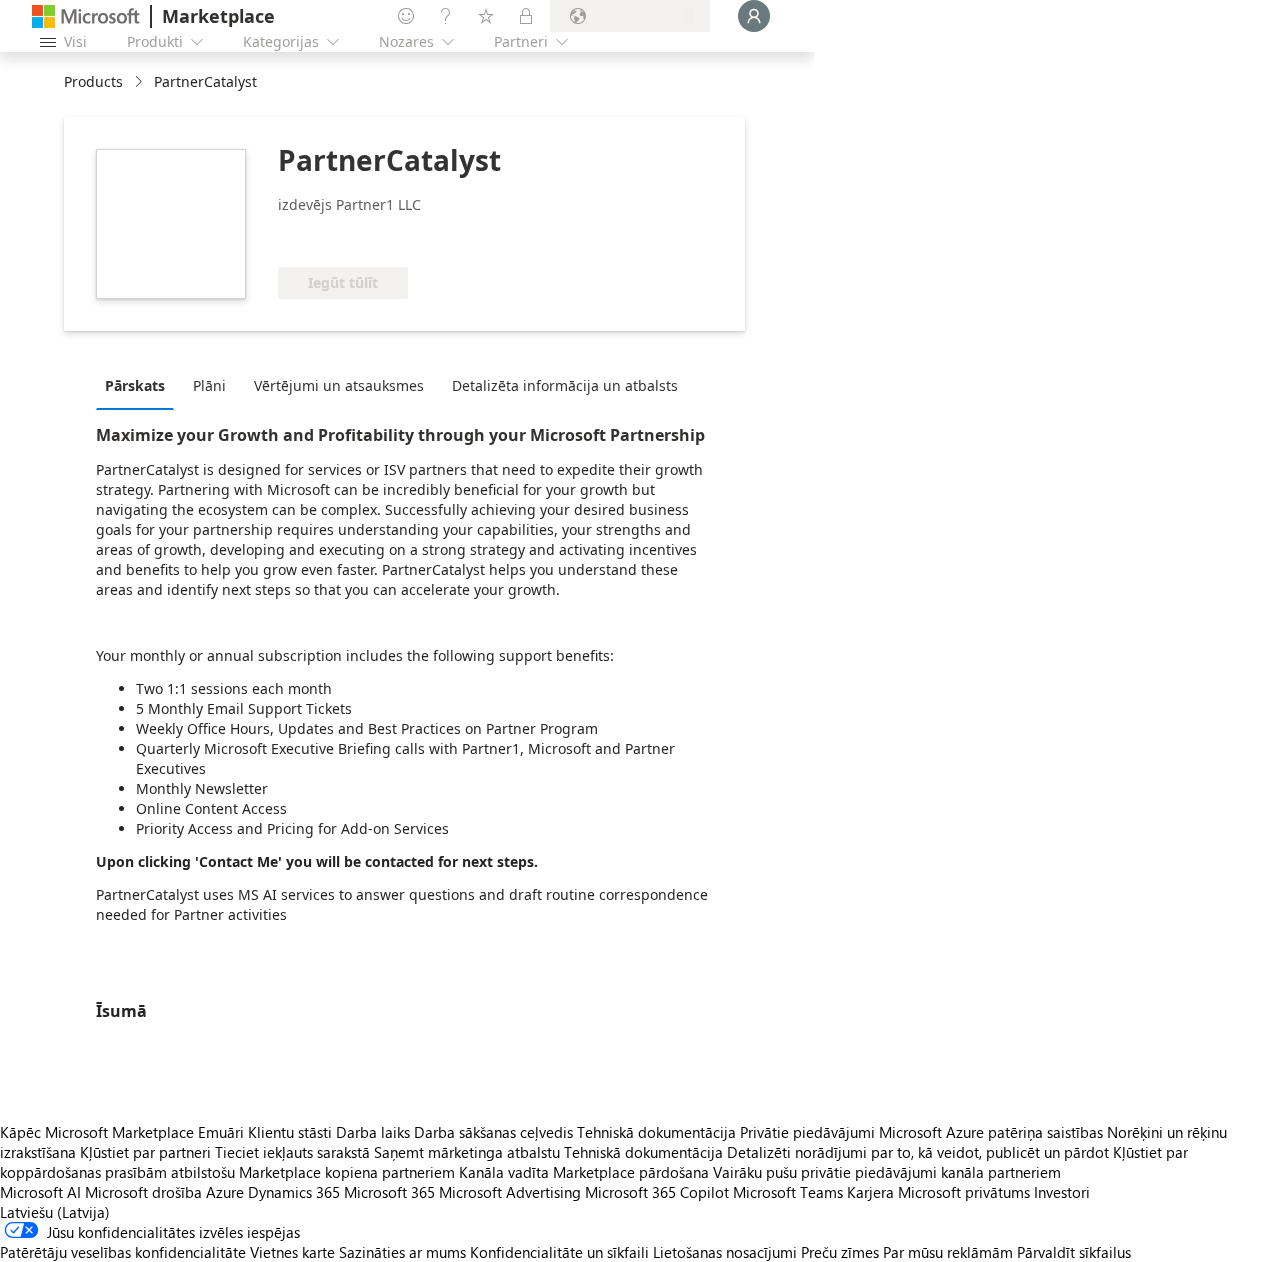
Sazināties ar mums (402, 1252)
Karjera (870, 1192)
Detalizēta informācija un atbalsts (565, 385)
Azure (225, 1192)
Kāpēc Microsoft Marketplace (97, 1132)
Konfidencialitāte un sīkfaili (559, 1252)
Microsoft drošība (143, 1192)
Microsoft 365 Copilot (657, 1192)
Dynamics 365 (294, 1192)
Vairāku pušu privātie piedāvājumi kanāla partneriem (887, 1172)
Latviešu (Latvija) (55, 1212)
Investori (1062, 1192)
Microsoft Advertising (510, 1192)
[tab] (140, 385)
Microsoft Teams (788, 1192)
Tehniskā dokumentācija (656, 1132)
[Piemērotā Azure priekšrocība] (359, 237)
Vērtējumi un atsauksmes (339, 385)
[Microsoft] (86, 16)
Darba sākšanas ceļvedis (493, 1132)
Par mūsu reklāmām (948, 1252)
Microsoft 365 (389, 1192)
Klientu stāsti (290, 1132)
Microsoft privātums (964, 1192)
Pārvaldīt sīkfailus (1074, 1252)
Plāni (209, 385)
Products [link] (93, 81)
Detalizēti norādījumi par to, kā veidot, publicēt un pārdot (918, 1152)
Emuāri (221, 1132)
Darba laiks (373, 1132)
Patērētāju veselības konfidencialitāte (123, 1252)
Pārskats (135, 385)
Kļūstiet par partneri (145, 1152)
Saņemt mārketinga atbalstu (467, 1152)
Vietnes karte (292, 1252)
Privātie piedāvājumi (807, 1132)
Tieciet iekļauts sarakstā (292, 1152)
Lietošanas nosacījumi (725, 1252)
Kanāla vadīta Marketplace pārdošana (584, 1172)
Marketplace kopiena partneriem (347, 1172)
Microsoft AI (40, 1192)
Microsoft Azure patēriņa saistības (993, 1132)
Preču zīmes (840, 1252)
